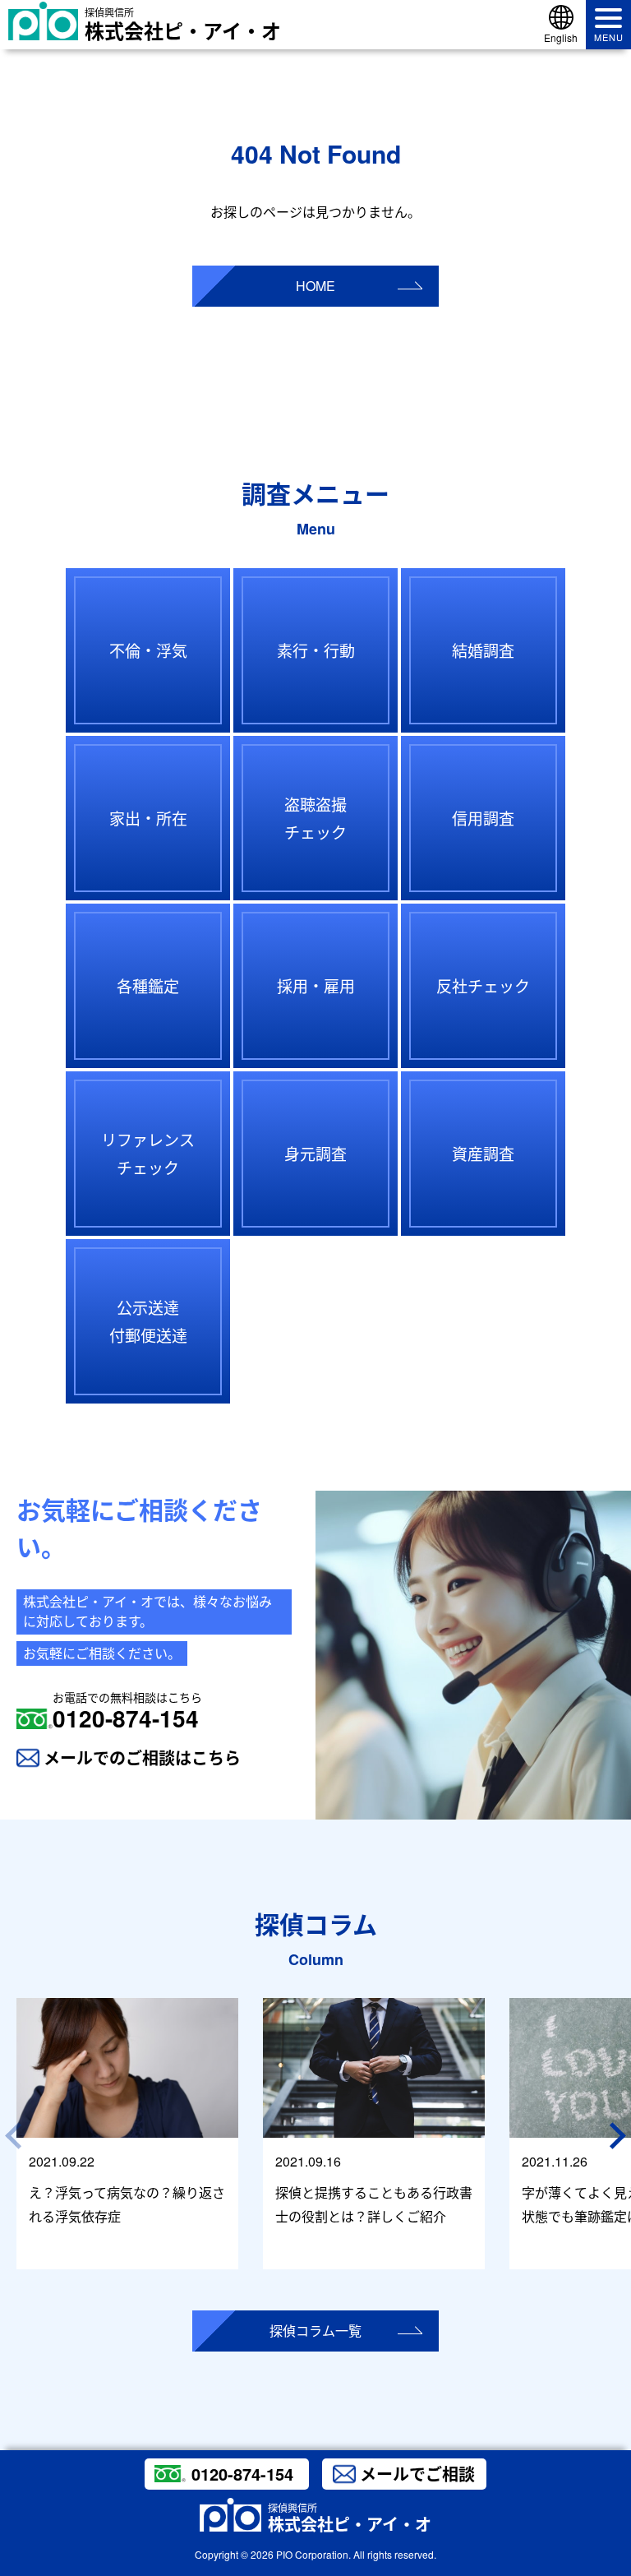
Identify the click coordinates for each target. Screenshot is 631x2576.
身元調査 (315, 1153)
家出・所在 (148, 818)
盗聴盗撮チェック (315, 818)
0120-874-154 (127, 1711)
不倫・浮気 (148, 650)
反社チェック (483, 985)
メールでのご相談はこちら (142, 1757)
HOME (315, 286)
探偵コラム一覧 (315, 2331)
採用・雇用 (316, 985)
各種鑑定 (148, 985)
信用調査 (483, 818)
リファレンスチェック (148, 1153)
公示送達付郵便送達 (148, 1321)
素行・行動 (316, 650)
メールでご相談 (417, 2474)
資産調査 (483, 1153)
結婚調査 (483, 650)
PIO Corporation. (313, 2554)
